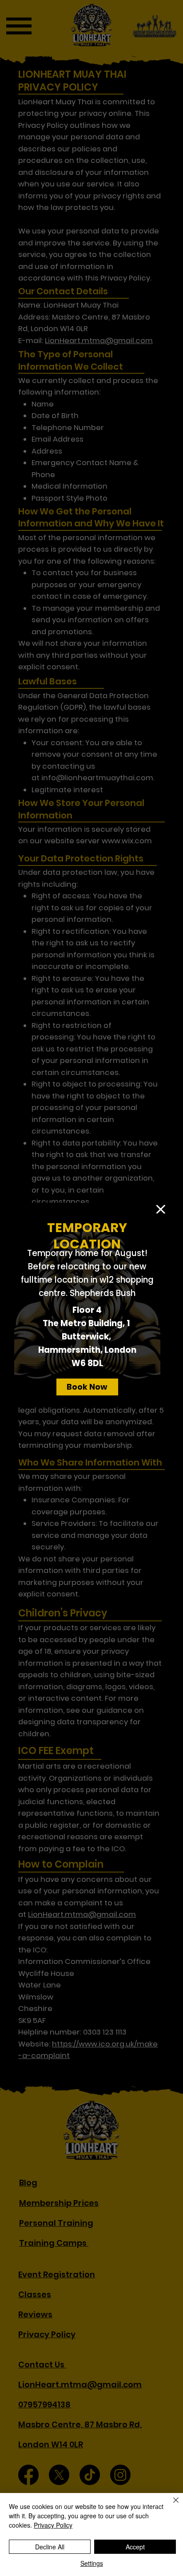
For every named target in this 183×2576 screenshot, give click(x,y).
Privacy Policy (53, 2525)
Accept (135, 2547)
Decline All (50, 2547)
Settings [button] (92, 2563)
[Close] (171, 2505)
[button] (161, 1210)
